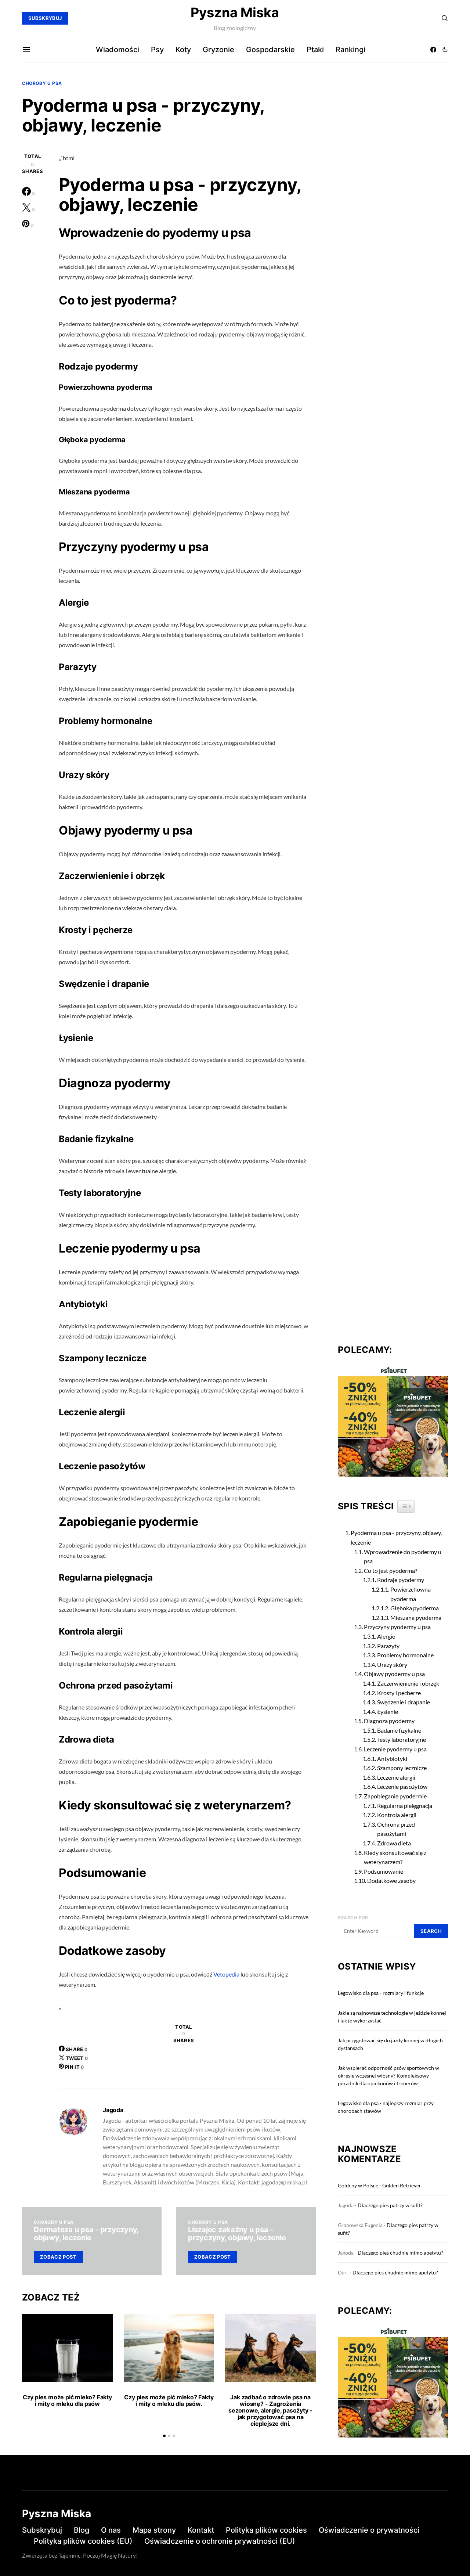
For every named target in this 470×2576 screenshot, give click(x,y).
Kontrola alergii (397, 1815)
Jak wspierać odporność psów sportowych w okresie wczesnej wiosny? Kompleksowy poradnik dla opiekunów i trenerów (388, 2076)
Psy (157, 50)
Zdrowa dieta (394, 1843)
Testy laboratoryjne (402, 1739)
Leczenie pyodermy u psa (395, 1749)
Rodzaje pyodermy (401, 1580)
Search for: (354, 1918)
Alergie (386, 1636)
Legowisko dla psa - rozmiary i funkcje (381, 1993)
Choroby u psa (42, 83)
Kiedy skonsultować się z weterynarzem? (395, 1857)
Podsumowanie (384, 1871)
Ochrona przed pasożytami (396, 1829)
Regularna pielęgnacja (405, 1806)
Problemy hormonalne (405, 1655)
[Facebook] (433, 50)
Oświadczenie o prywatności (369, 2530)
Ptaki (315, 50)
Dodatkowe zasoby (391, 1880)
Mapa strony (154, 2530)
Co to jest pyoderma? (391, 1570)
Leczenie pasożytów (402, 1786)
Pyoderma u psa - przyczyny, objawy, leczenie (396, 1537)
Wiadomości (117, 50)
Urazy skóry (392, 1665)
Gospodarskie (270, 50)
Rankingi (350, 50)
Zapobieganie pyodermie (395, 1796)
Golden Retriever (402, 2185)
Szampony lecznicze (402, 1768)
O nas (111, 2530)
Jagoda (113, 2110)
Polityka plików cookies (266, 2530)
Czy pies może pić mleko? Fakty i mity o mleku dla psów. (169, 2400)
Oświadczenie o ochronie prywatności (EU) (220, 2541)
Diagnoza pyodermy (389, 1721)
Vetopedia (226, 1974)
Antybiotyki (392, 1759)
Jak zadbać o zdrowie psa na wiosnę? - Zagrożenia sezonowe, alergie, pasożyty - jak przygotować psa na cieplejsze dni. (270, 2410)
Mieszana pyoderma (416, 1617)
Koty (183, 50)
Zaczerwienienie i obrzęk (408, 1683)
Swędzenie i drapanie (404, 1702)
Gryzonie (218, 50)
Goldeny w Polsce (358, 2185)
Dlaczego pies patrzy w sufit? (390, 2205)
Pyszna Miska (235, 12)
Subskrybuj (42, 2530)
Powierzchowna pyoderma (411, 1594)
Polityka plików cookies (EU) (83, 2541)
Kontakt (201, 2530)
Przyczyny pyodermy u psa (397, 1627)
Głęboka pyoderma (415, 1608)
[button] (445, 50)
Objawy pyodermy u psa (394, 1674)
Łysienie (388, 1712)
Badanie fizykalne (399, 1730)
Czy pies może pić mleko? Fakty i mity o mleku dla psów (67, 2400)
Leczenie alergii (396, 1777)
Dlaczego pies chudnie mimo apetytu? (400, 2253)
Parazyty (388, 1646)
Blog (82, 2530)
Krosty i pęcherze (399, 1693)
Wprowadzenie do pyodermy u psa (403, 1557)
